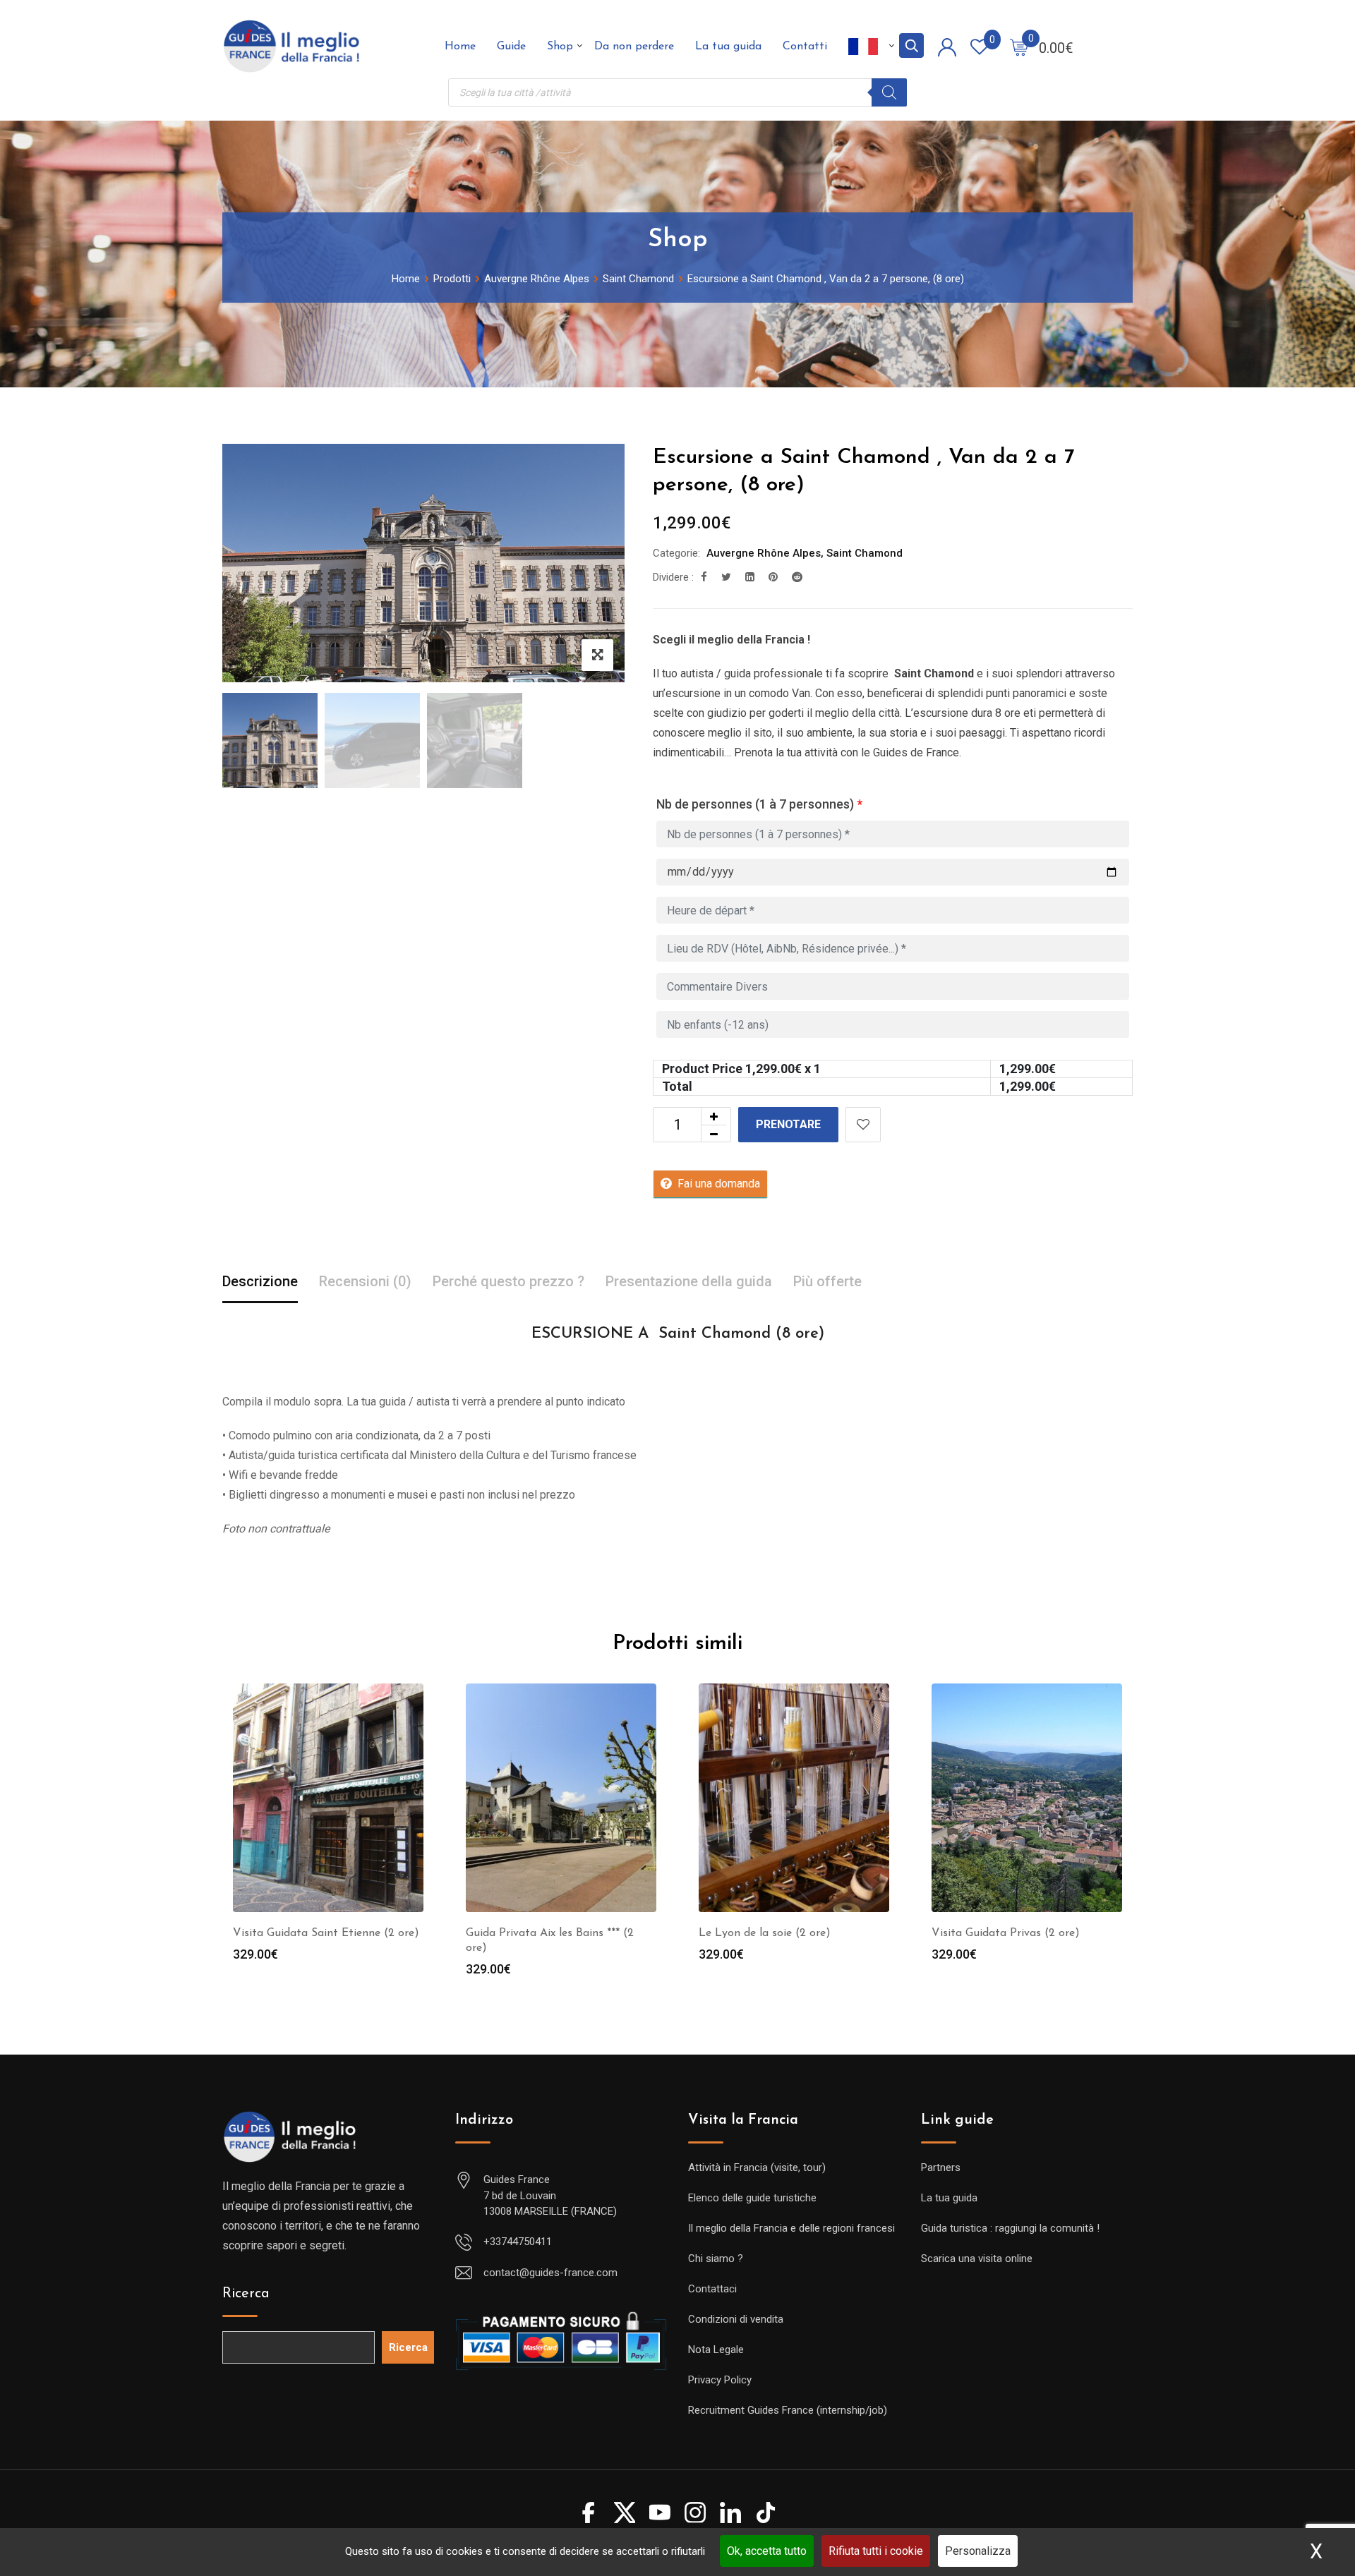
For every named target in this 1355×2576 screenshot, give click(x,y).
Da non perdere (634, 47)
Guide (511, 47)
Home (460, 47)
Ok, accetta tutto (767, 2551)
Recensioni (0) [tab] (365, 1281)
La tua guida (728, 47)
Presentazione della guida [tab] (689, 1281)
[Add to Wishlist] (863, 1125)
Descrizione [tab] (260, 1281)
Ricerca (246, 2294)
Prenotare (788, 1124)
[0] (1019, 47)
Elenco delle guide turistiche (752, 2198)
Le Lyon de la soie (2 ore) (765, 1933)
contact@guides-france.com (550, 2273)
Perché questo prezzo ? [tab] (508, 1281)
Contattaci (712, 2289)
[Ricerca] (889, 92)
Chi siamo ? (716, 2258)
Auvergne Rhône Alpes (764, 553)
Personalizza (978, 2551)
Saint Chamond (865, 553)
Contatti (805, 47)
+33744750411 (518, 2242)
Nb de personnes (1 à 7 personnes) (759, 804)
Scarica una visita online (977, 2258)
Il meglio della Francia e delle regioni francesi (791, 2228)
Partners (941, 2167)
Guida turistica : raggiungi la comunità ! (1010, 2228)
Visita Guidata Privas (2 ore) (1006, 1933)
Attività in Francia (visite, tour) (757, 2167)
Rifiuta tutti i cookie (876, 2551)
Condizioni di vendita (736, 2319)
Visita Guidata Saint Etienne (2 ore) (326, 1933)
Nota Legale (716, 2350)
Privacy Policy (720, 2380)
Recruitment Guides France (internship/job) (788, 2410)
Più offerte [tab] (827, 1281)
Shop (560, 47)
